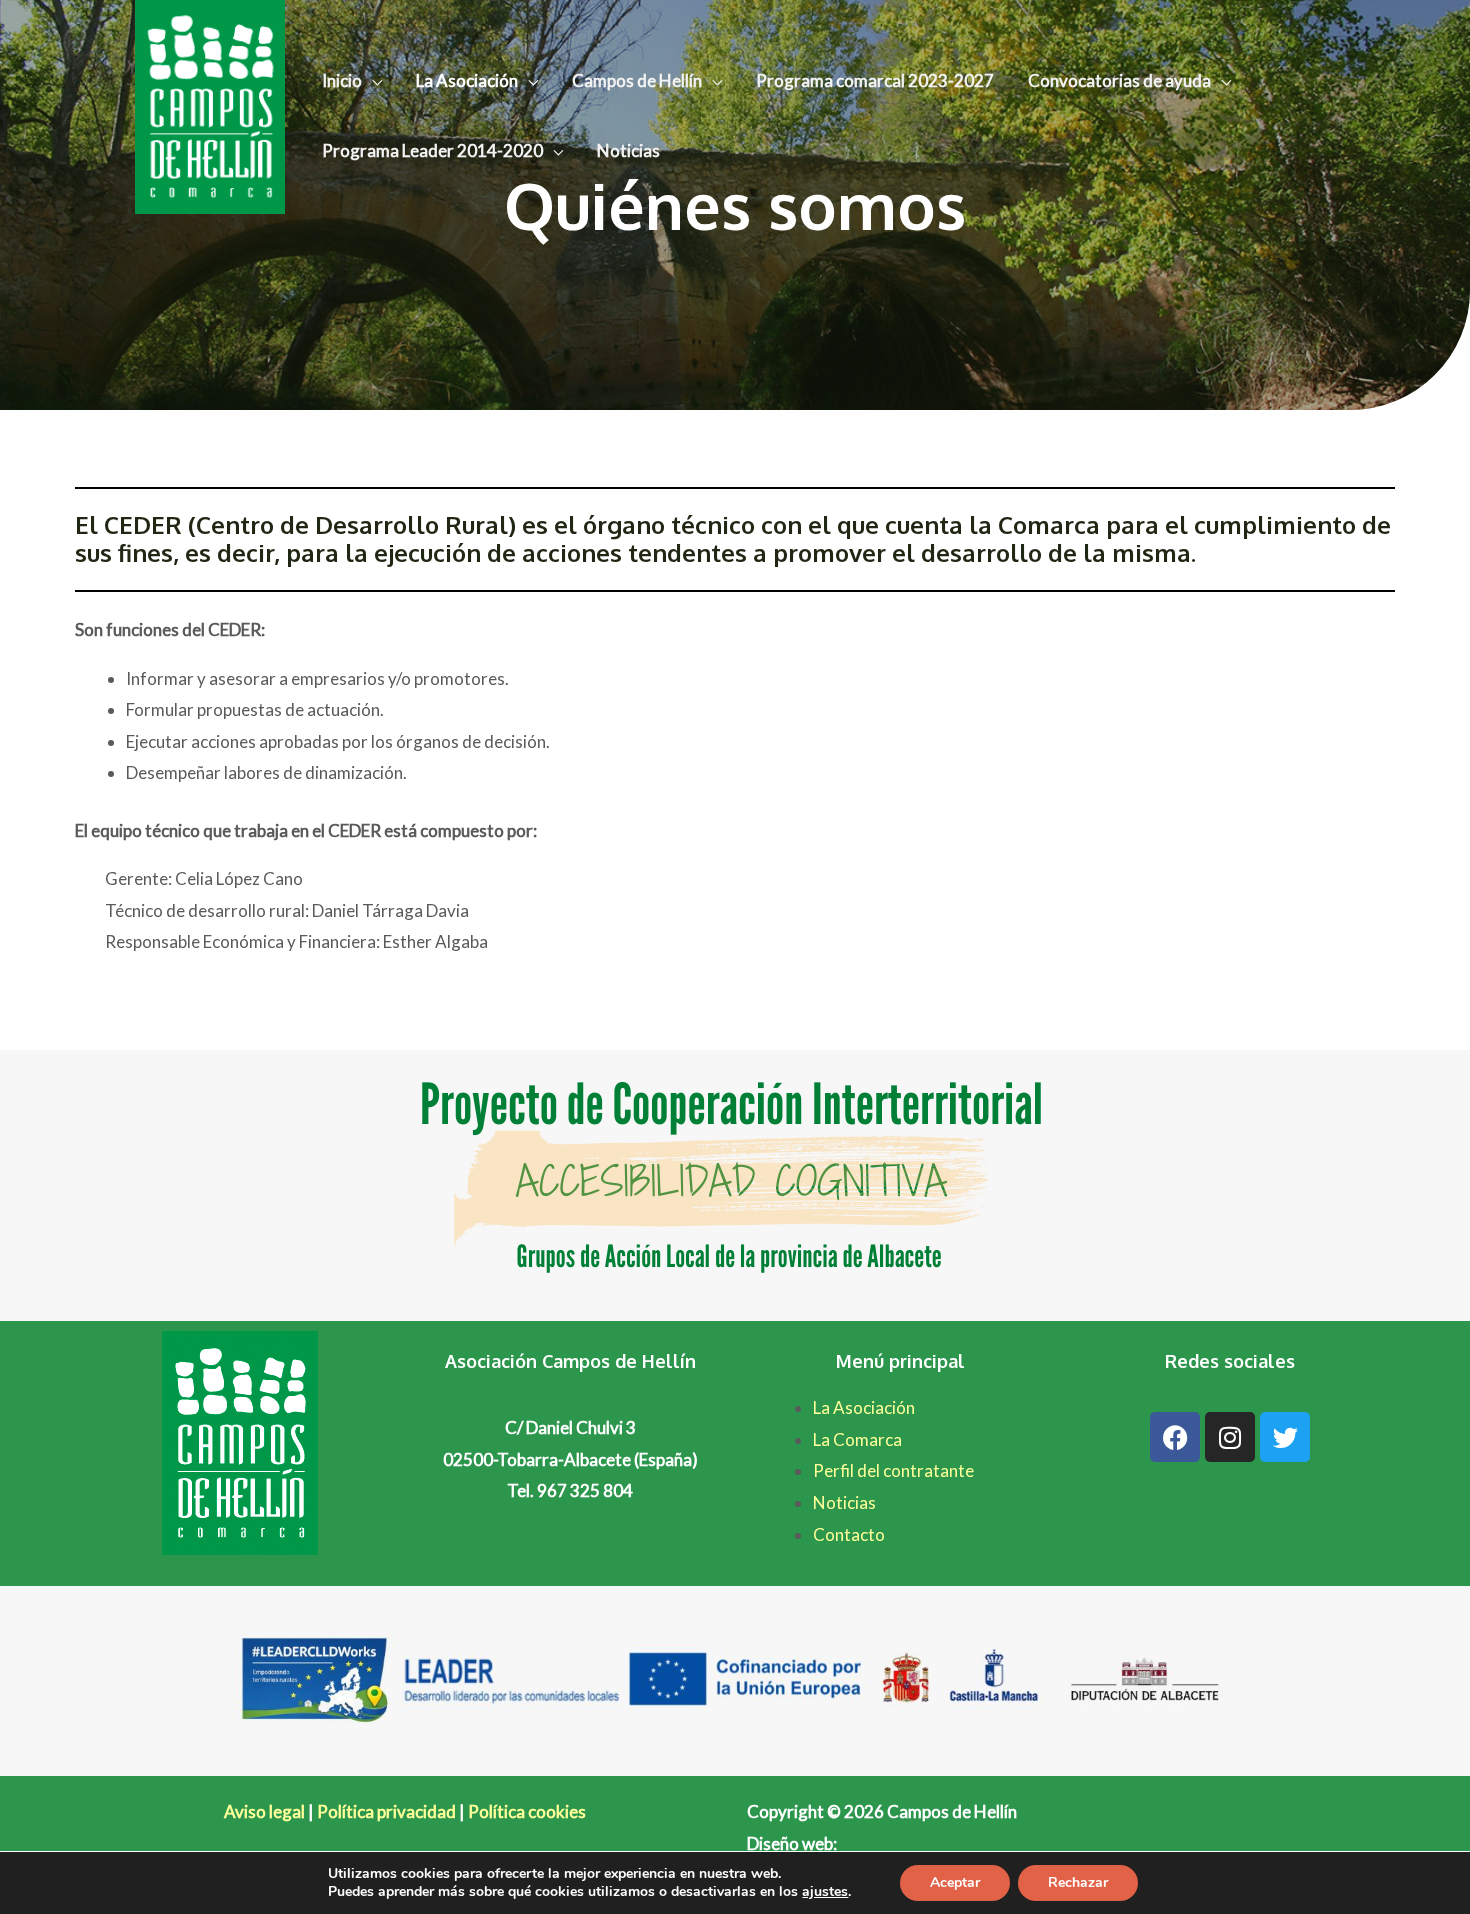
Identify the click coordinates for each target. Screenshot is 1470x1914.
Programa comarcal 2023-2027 (875, 80)
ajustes (825, 1892)
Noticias (628, 150)
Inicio (342, 80)
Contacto (849, 1534)
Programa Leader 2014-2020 (432, 150)
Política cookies (527, 1811)
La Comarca (857, 1439)
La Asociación (467, 80)
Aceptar (955, 1882)
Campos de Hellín (637, 80)
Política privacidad (386, 1811)
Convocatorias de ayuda (1119, 80)
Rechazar (1078, 1882)
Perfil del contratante (893, 1470)
